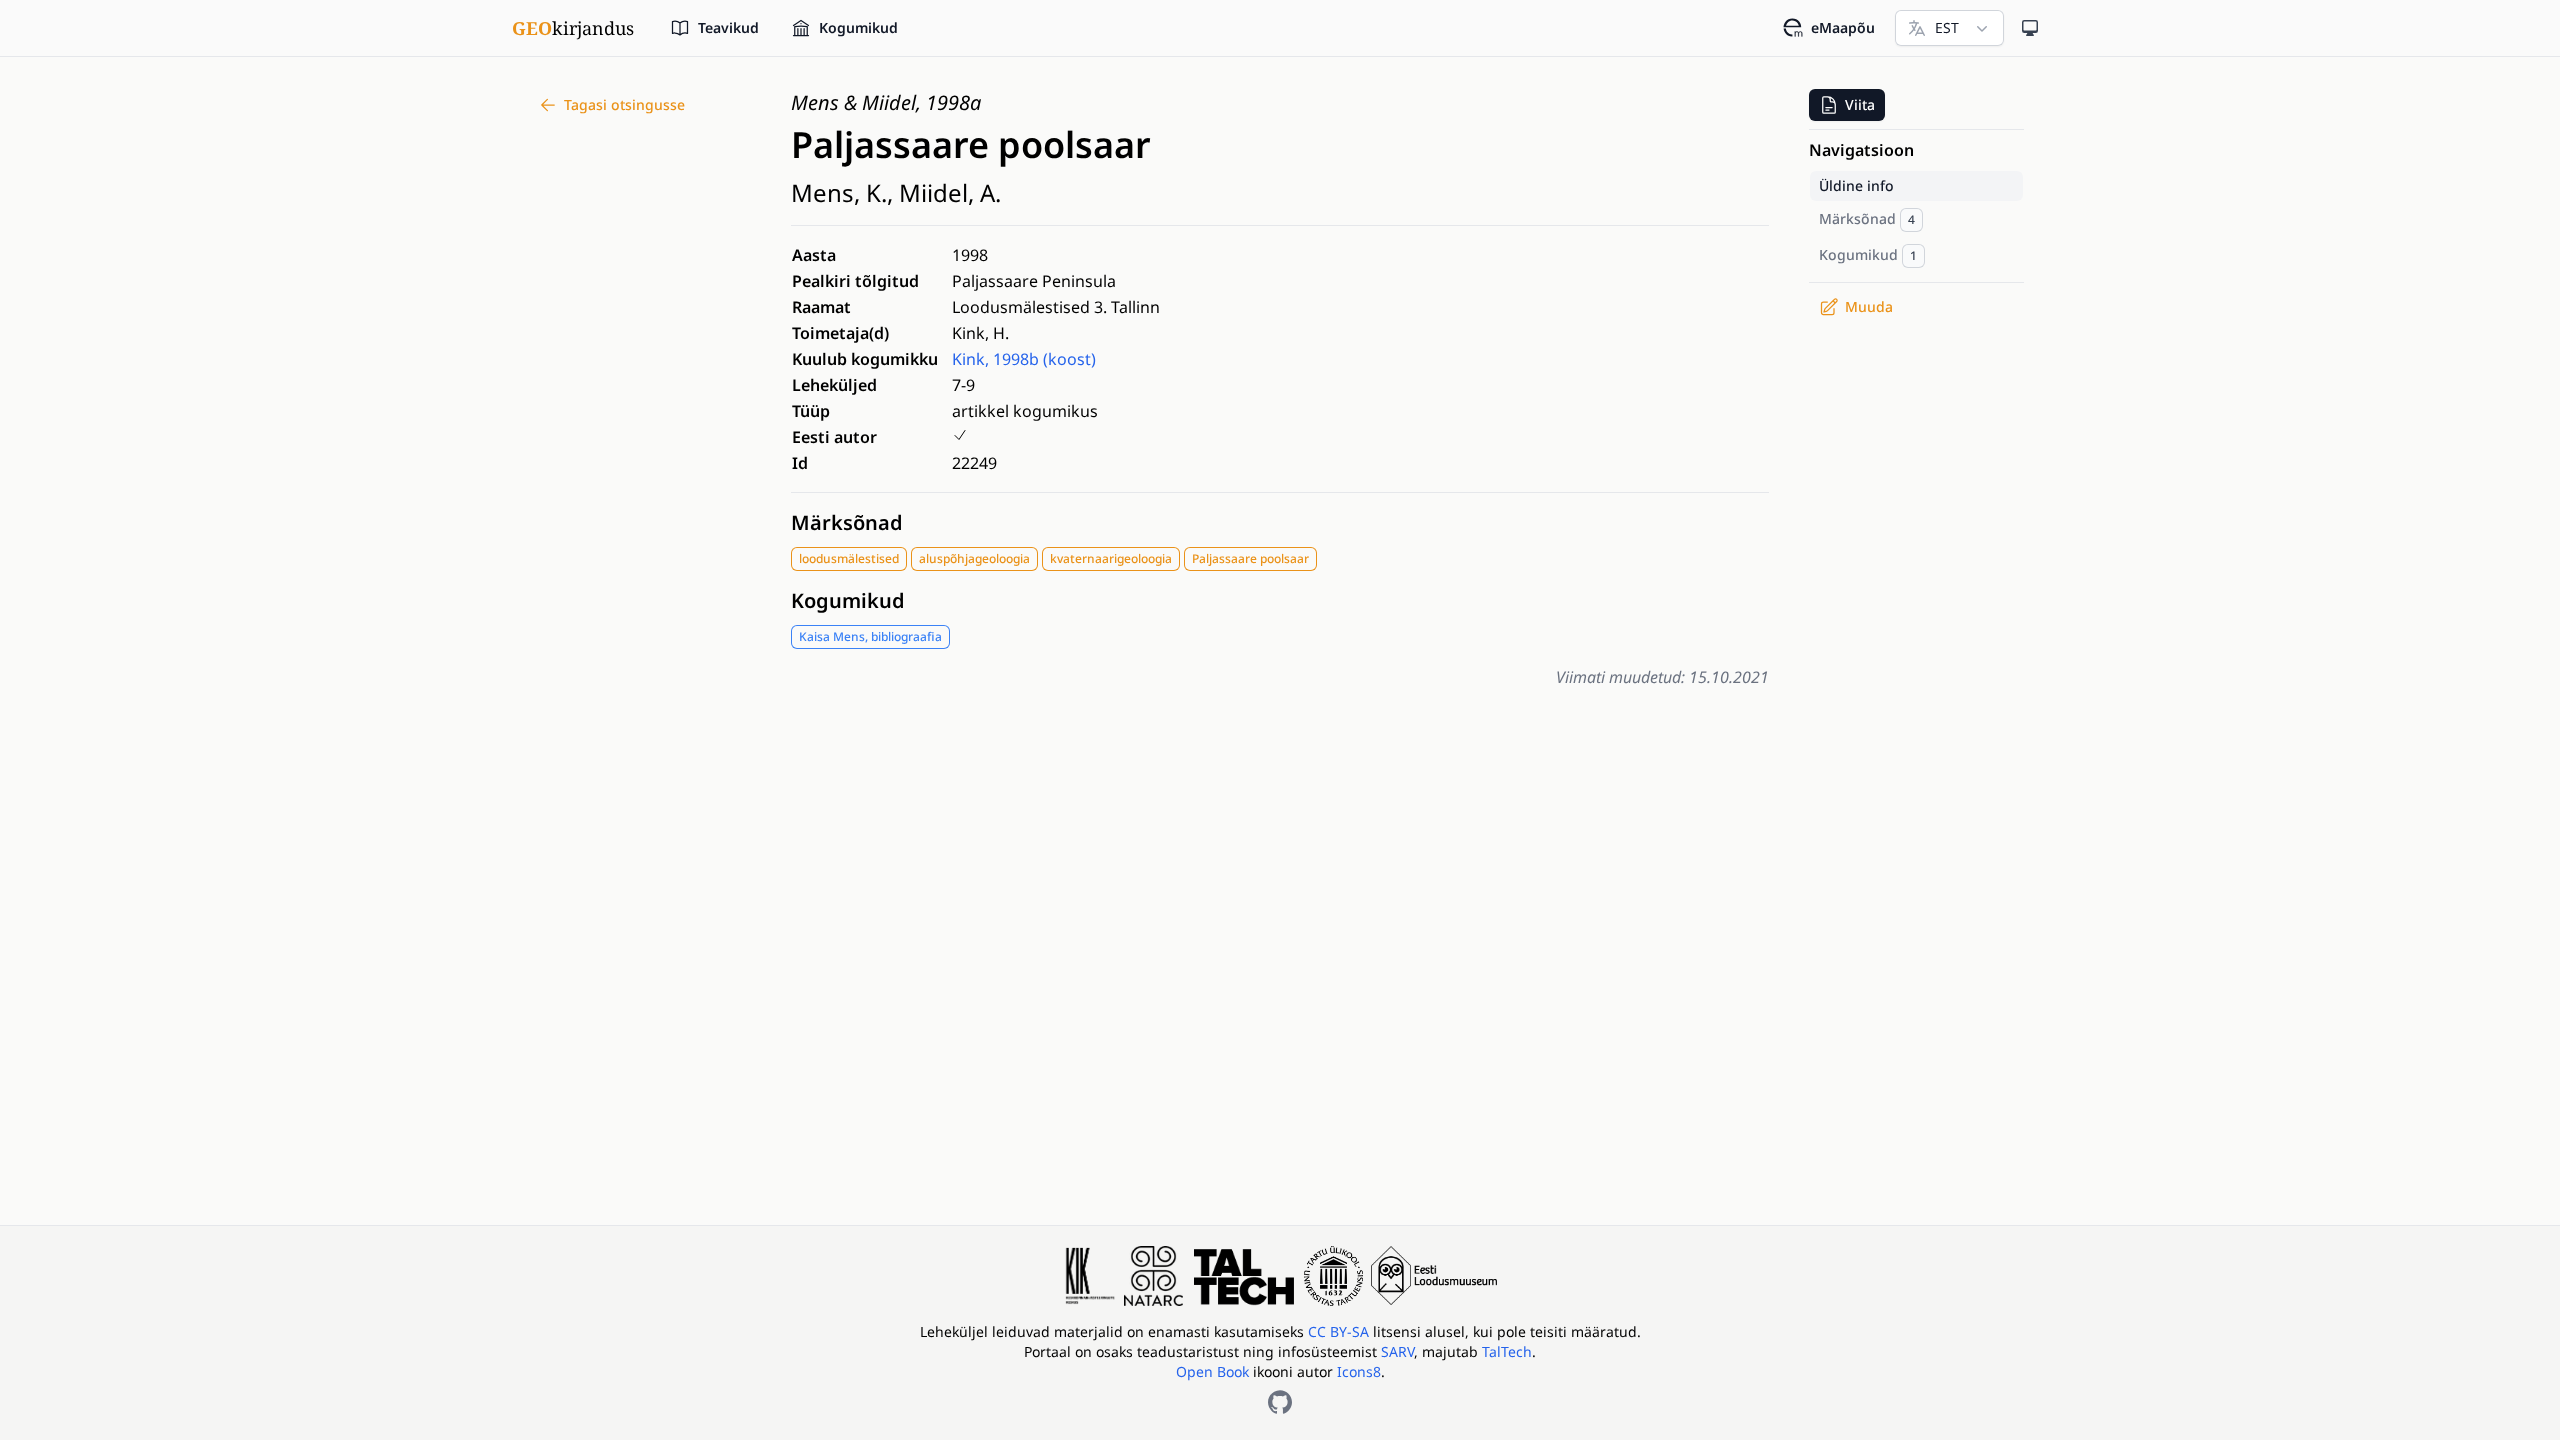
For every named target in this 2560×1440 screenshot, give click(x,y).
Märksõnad (847, 522)
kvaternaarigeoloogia (1111, 558)
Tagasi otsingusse (624, 104)
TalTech (1507, 1351)
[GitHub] (1280, 1402)
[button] (1847, 105)
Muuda (1869, 306)
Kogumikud (848, 600)
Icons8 (1359, 1371)
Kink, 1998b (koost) (1024, 359)
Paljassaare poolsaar (1250, 558)
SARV (1397, 1351)
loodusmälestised (849, 558)
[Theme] (2030, 28)
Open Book (1212, 1371)
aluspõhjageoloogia (974, 558)
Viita (1860, 104)
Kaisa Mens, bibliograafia (870, 636)
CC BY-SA (1340, 1331)
